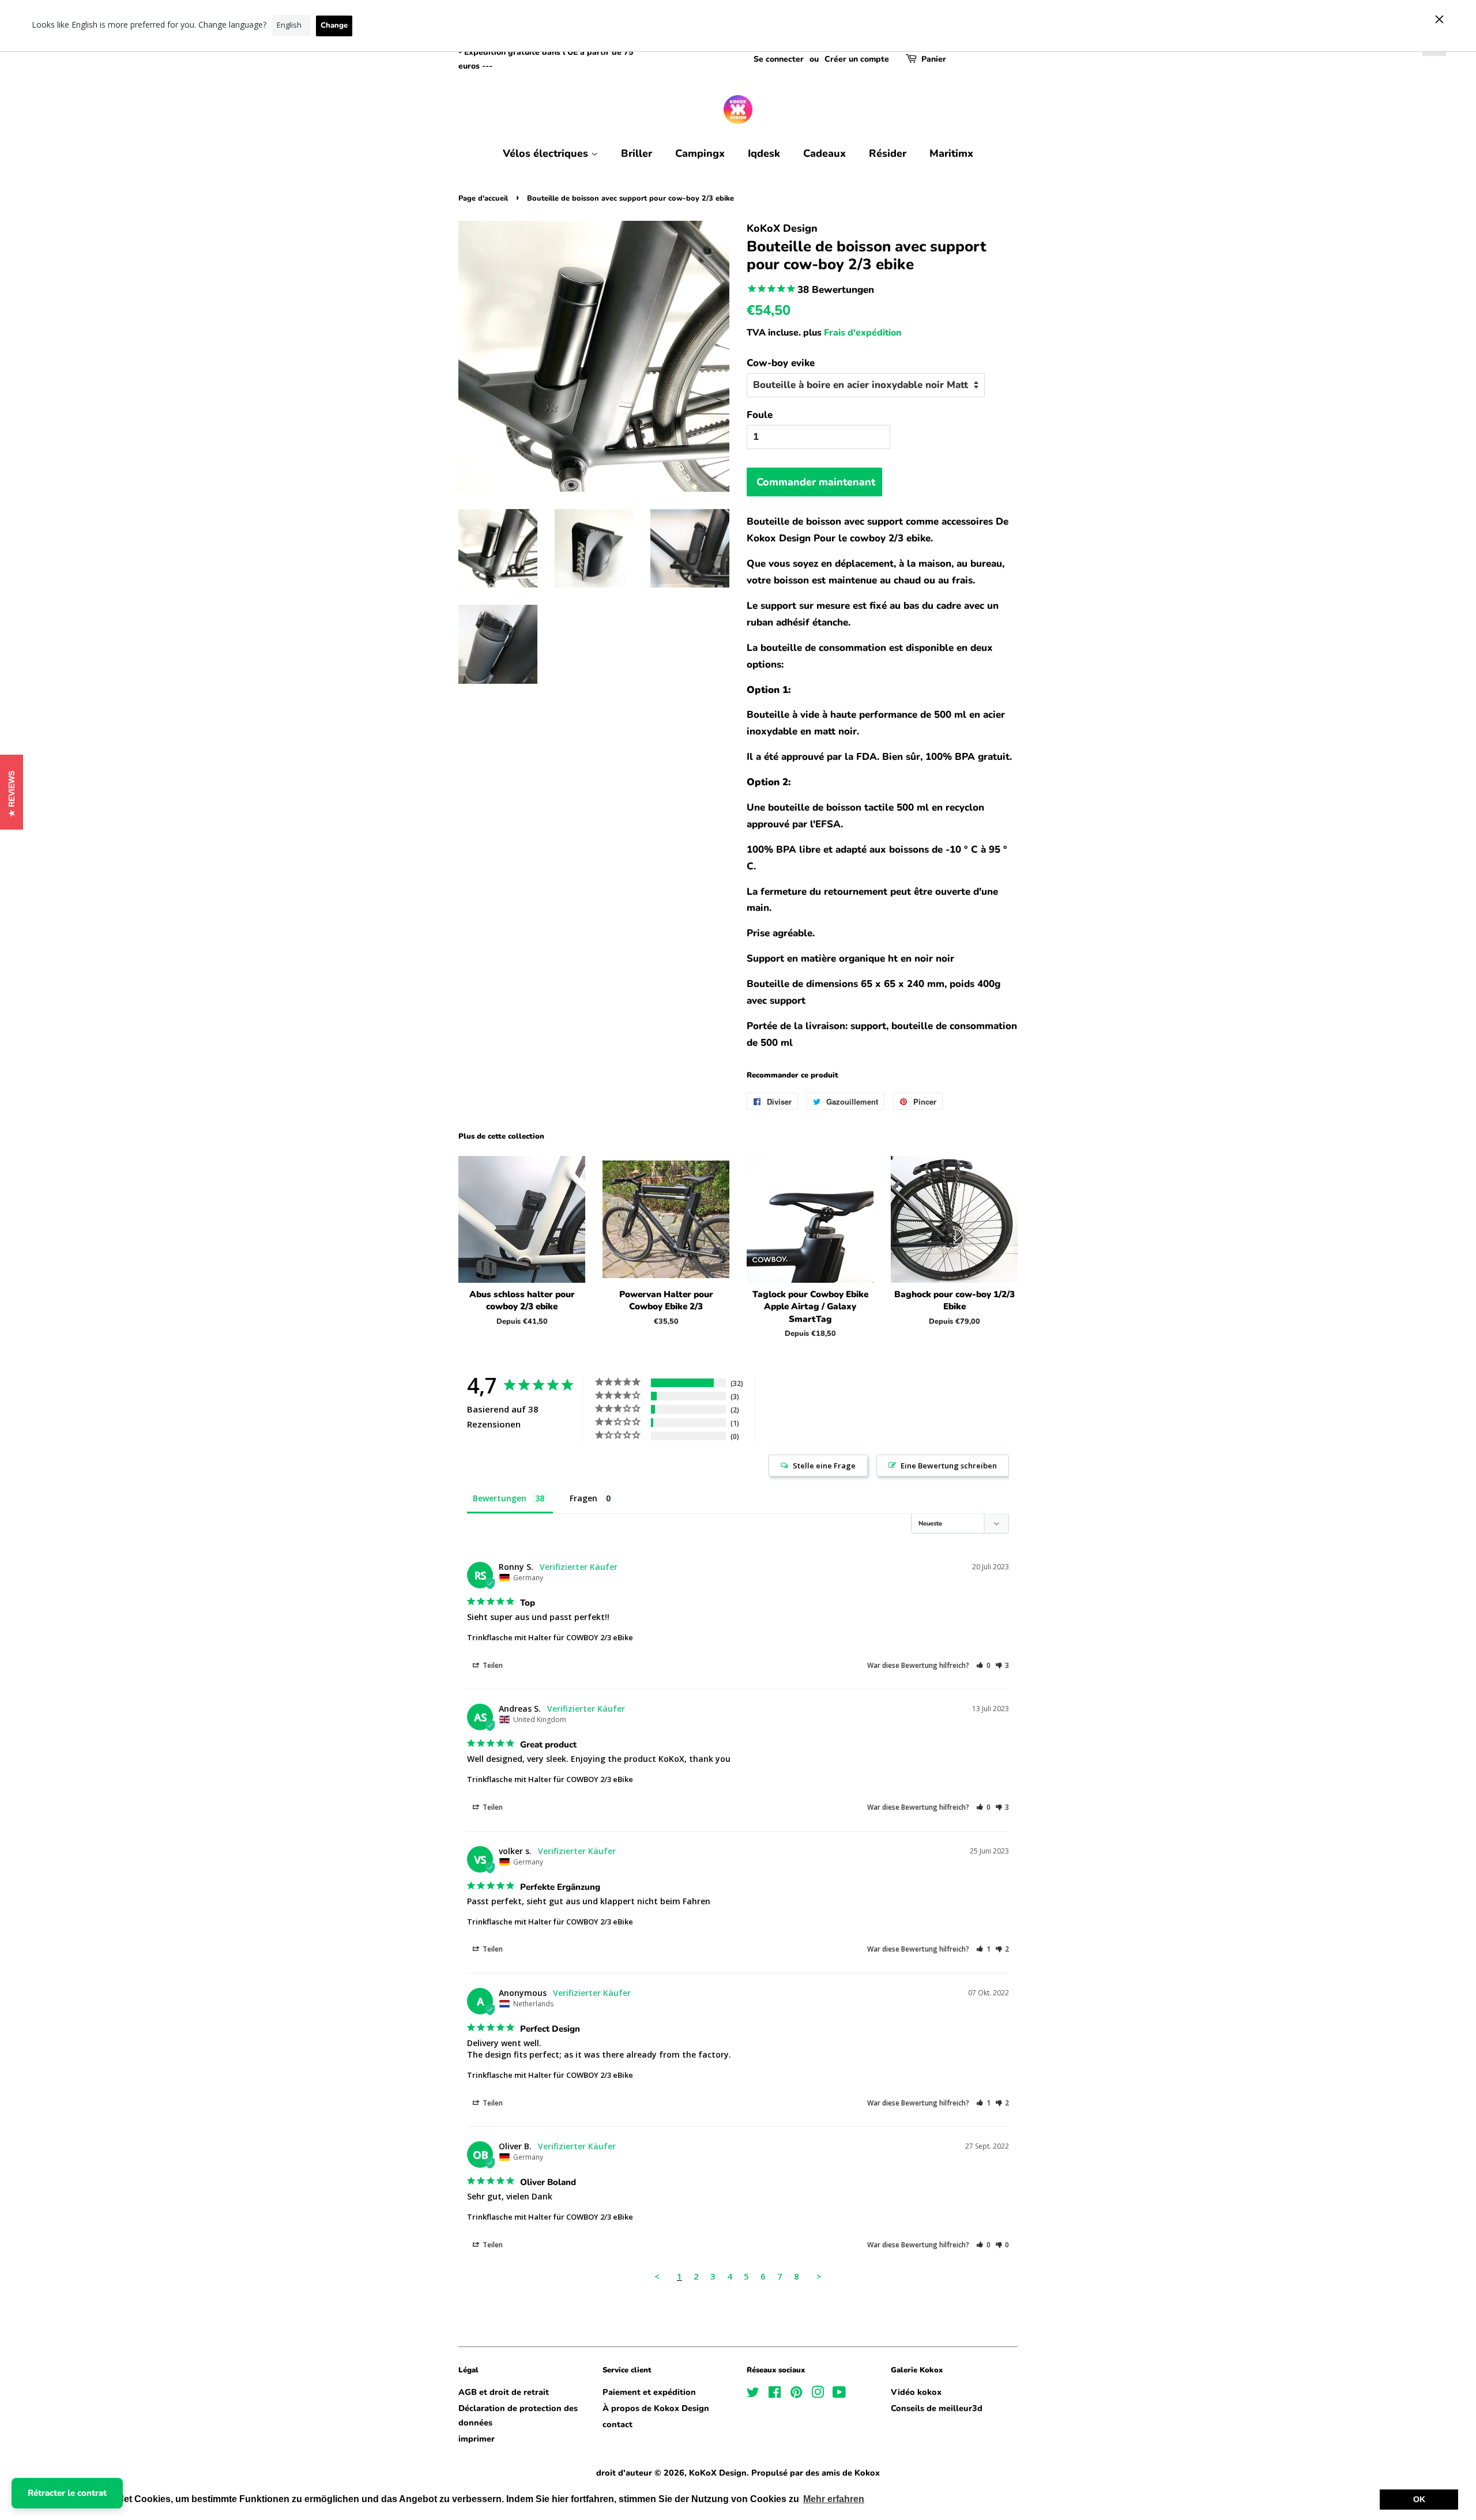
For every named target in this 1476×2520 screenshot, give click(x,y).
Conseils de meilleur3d (937, 2408)
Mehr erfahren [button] (834, 2499)
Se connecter (779, 59)
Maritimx (951, 153)
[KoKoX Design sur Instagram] (818, 2394)
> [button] (819, 2276)
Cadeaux (824, 153)
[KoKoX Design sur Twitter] (753, 2394)
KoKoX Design (718, 2473)
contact (617, 2424)
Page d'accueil (483, 198)
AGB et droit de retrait (504, 2392)
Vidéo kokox (916, 2392)
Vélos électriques (547, 153)
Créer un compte (857, 59)
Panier (934, 59)
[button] (983, 1665)
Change (334, 25)
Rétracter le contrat (67, 2493)
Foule (760, 415)
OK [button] (1419, 2499)
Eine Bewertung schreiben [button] (949, 1466)
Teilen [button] (492, 1665)
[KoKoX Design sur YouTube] (839, 2394)
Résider (888, 153)
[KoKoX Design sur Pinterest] (796, 2394)
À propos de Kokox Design (656, 2408)
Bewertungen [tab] (500, 1498)
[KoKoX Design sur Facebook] (775, 2394)
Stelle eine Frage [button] (824, 1466)
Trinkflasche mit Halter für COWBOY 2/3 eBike (550, 1637)
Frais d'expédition (863, 333)
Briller (637, 153)
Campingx (700, 153)
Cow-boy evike (781, 363)
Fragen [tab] (583, 1498)
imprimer (477, 2439)
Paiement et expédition (649, 2392)
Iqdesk (764, 153)
